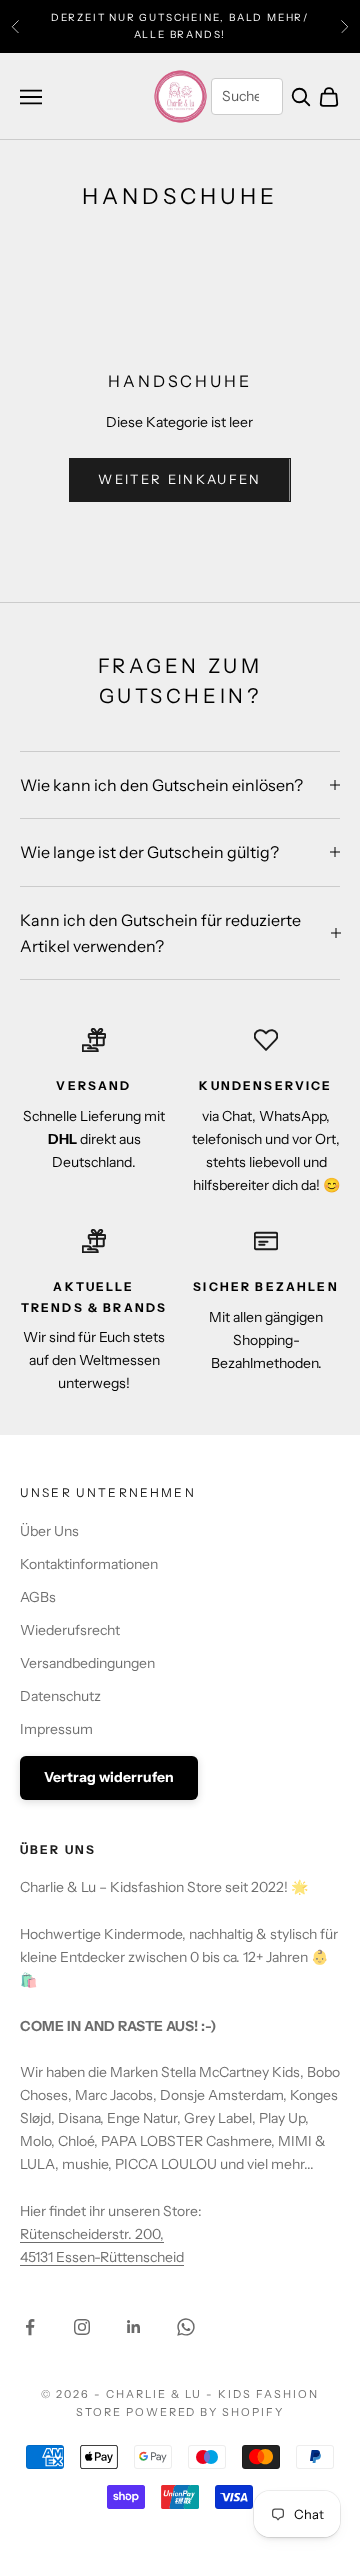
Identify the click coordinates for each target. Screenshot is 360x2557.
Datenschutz (60, 1696)
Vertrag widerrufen (109, 1777)
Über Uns (49, 1531)
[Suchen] (301, 97)
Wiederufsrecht (70, 1630)
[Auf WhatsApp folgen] (186, 2327)
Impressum (56, 1729)
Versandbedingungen (87, 1663)
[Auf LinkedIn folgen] (134, 2327)
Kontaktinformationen (89, 1564)
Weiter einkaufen (179, 479)
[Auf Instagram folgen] (82, 2327)
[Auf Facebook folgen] (30, 2327)
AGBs (38, 1597)
